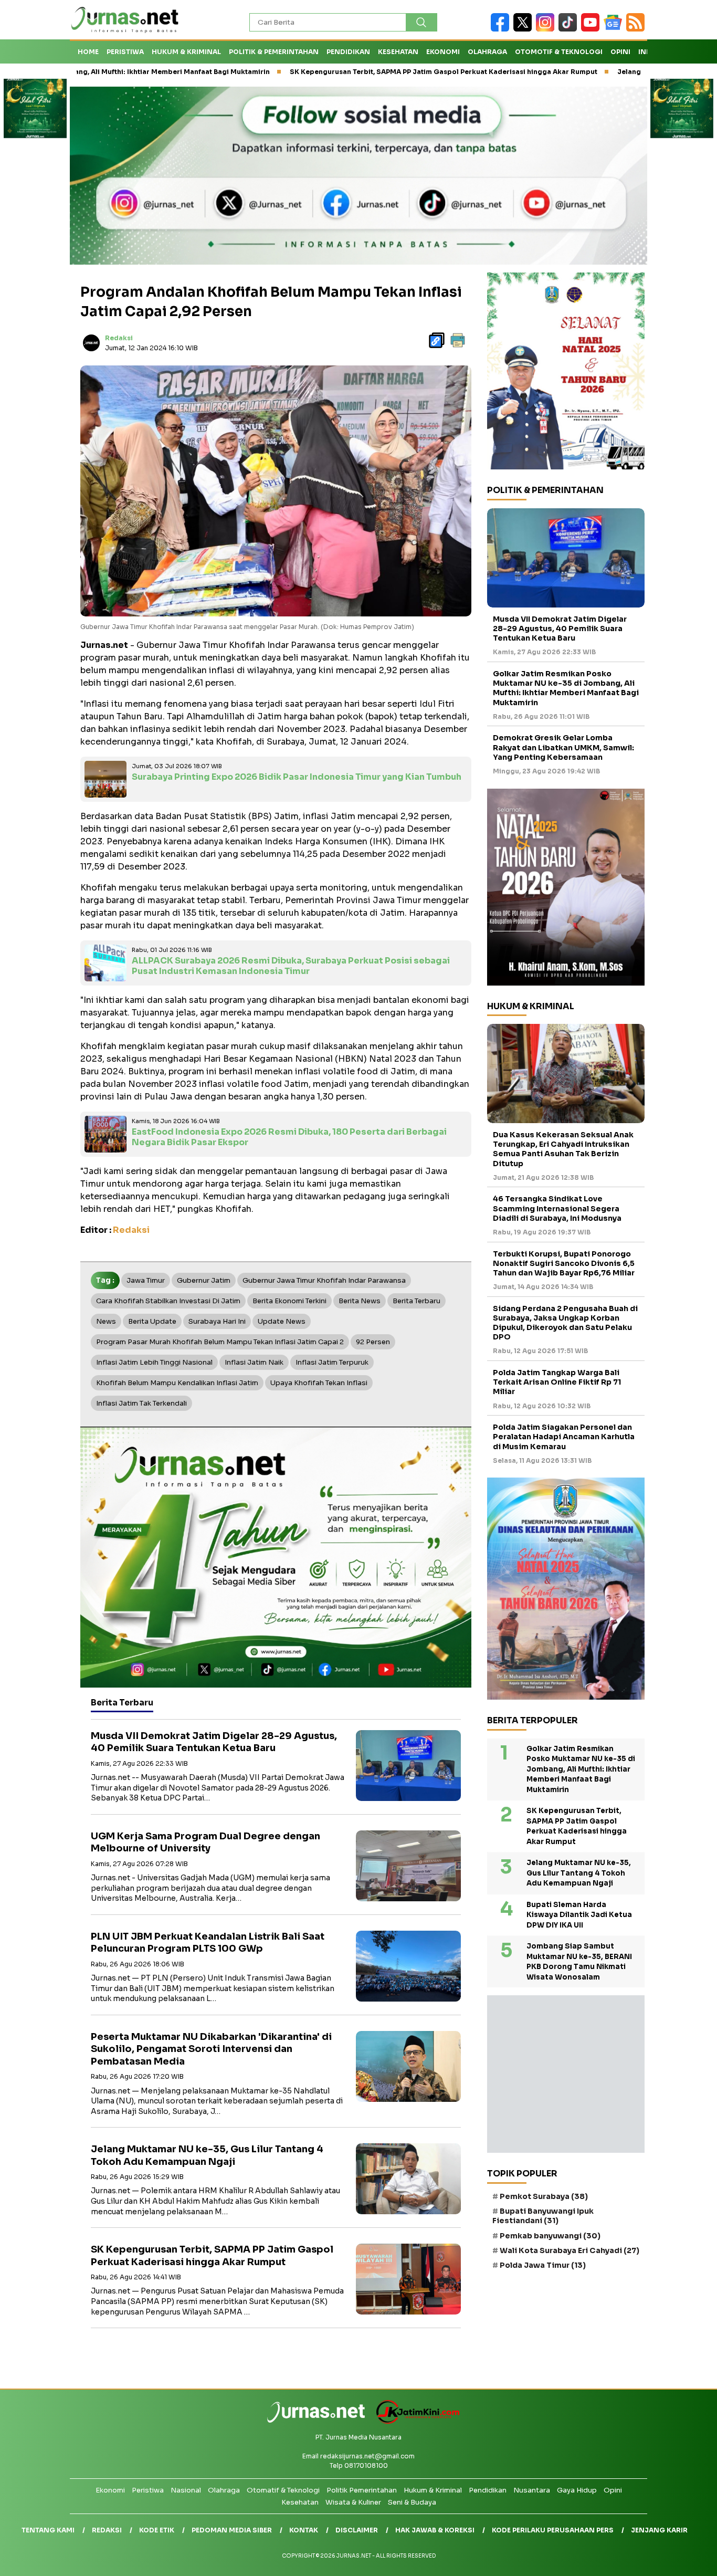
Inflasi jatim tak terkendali (141, 1403)
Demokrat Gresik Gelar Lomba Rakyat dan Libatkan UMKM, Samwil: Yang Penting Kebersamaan (563, 747)
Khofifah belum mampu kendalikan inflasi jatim (177, 1383)
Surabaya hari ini (217, 1321)
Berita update (152, 1321)
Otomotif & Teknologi (559, 52)
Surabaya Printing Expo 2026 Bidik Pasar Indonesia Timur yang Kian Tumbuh (297, 777)
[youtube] (592, 29)
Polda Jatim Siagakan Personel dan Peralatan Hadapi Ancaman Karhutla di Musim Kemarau (564, 1437)
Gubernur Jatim (204, 1280)
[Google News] (615, 29)
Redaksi (119, 338)
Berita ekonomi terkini (289, 1301)
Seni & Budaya (412, 2502)
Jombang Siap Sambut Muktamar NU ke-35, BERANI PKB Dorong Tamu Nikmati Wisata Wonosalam (579, 1962)
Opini (620, 52)
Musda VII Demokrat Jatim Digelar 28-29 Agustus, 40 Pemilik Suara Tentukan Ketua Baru (214, 1742)
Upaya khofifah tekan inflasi (319, 1383)
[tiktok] (570, 29)
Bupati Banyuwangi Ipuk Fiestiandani (543, 2216)
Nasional (186, 2490)
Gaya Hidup (577, 2490)
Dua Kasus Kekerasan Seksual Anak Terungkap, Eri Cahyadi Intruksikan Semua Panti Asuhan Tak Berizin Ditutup (563, 1149)
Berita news (360, 1301)
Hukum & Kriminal (186, 52)
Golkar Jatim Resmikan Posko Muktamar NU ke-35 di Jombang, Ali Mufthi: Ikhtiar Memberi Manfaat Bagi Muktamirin (566, 688)
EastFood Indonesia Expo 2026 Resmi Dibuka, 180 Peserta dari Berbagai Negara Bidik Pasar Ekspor (289, 1137)
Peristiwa (125, 52)
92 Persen (373, 1342)
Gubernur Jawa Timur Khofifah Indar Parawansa (324, 1280)
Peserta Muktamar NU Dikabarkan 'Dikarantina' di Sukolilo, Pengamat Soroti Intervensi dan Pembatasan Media (211, 2049)
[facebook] (502, 29)
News (106, 1321)
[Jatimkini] (414, 2421)
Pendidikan (348, 52)
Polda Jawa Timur (543, 2265)
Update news (282, 1321)
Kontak (304, 2530)
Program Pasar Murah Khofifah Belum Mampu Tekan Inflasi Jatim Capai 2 (220, 1342)
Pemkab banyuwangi (550, 2236)
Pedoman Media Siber (232, 2530)
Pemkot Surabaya (544, 2196)
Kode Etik (157, 2530)
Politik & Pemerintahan (274, 52)
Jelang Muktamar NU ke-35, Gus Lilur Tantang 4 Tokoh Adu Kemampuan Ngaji (207, 2155)
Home (88, 52)
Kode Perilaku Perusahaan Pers (553, 2530)
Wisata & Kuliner (353, 2502)
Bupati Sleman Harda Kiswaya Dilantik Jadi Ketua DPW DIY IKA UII (579, 1915)
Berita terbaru (417, 1301)
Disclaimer (357, 2530)
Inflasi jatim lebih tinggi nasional (154, 1362)
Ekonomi (443, 52)
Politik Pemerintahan (362, 2490)
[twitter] (525, 29)
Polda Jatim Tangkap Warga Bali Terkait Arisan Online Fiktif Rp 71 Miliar (557, 1382)
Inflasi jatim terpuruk (332, 1362)
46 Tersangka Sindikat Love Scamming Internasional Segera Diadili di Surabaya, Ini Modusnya (557, 1208)
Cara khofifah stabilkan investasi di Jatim (168, 1301)
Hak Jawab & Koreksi (435, 2530)
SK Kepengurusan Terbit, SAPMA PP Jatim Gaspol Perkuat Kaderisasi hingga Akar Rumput (346, 72)
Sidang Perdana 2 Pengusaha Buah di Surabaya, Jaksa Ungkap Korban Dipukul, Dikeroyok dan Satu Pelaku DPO (565, 1323)
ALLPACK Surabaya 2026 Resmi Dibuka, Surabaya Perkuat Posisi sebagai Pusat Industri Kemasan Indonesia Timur (291, 966)
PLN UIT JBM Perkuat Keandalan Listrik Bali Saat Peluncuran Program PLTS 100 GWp (208, 1943)
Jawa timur (146, 1280)
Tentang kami (48, 2530)
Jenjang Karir (659, 2530)
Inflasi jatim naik (254, 1362)
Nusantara (532, 2490)
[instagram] (547, 29)
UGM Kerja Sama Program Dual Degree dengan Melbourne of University (205, 1842)
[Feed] (637, 29)
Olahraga (487, 52)
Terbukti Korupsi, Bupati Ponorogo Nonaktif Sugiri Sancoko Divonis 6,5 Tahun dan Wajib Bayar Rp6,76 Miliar (564, 1263)
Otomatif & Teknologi (283, 2490)
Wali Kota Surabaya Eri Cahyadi (570, 2250)
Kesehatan (398, 52)
